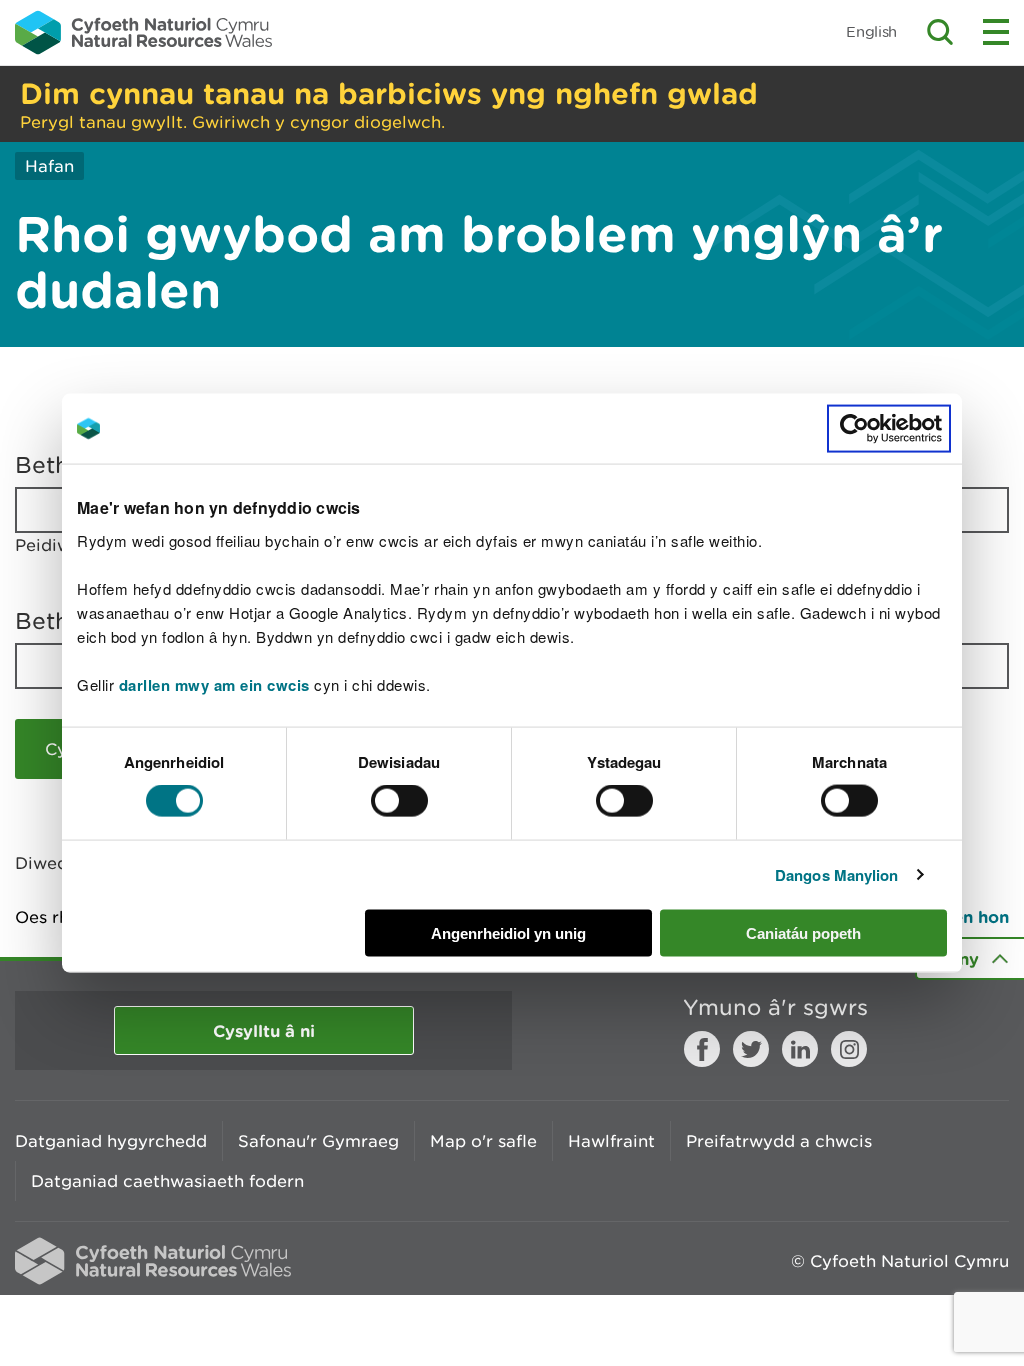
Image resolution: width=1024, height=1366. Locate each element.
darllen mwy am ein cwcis (214, 684)
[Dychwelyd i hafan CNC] (143, 32)
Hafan (49, 166)
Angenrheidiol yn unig (508, 932)
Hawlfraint (611, 1141)
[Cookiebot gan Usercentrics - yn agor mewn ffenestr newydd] (889, 429)
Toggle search (940, 32)
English (871, 31)
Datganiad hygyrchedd (111, 1141)
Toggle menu (996, 32)
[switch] (399, 801)
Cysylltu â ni (264, 1030)
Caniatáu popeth (803, 932)
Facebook (702, 1049)
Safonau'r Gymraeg (318, 1141)
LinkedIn (800, 1049)
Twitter (751, 1049)
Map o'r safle (483, 1141)
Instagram (849, 1049)
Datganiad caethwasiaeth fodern (167, 1181)
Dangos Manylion (837, 875)
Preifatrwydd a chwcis (779, 1141)
